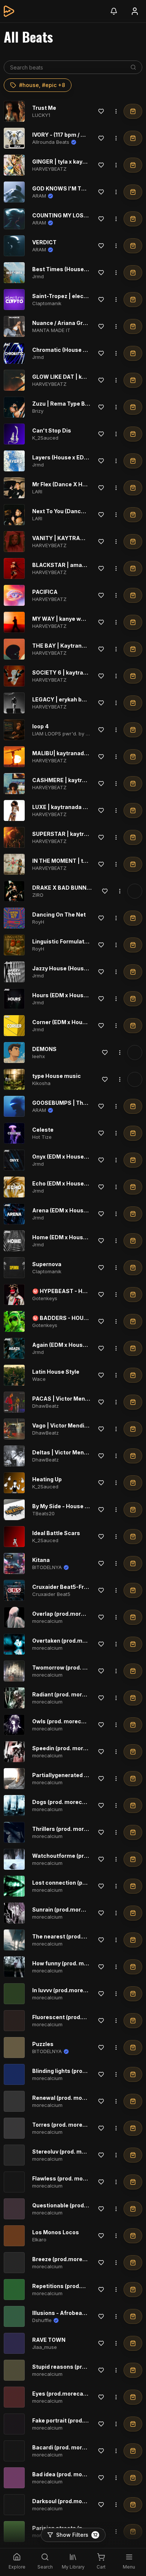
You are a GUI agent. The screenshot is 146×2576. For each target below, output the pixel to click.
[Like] (101, 111)
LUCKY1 (41, 115)
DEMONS (44, 1049)
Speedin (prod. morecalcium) (71, 1748)
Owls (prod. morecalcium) (67, 1721)
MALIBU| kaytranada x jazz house (77, 753)
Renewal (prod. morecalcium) (72, 2098)
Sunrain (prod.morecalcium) (70, 1909)
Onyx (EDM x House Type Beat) (73, 1157)
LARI (37, 492)
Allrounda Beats (51, 142)
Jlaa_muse (45, 2347)
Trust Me (44, 108)
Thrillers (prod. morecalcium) (72, 1829)
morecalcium (47, 1621)
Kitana (41, 1560)
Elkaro (39, 2239)
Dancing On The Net (59, 915)
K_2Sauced (45, 438)
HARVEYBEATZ (49, 169)
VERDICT (44, 242)
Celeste (43, 1130)
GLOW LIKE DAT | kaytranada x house (82, 377)
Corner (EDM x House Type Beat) (76, 1022)
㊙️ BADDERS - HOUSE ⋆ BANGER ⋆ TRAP (86, 1318)
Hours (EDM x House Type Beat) (74, 995)
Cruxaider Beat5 (51, 1594)
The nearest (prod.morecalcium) (76, 1936)
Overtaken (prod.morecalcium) (74, 1641)
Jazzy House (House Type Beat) (75, 968)
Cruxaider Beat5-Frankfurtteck (74, 1587)
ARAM (39, 196)
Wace (39, 1379)
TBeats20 (43, 1513)
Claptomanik (47, 303)
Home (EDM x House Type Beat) (74, 1237)
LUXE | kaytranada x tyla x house (76, 807)
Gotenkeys (45, 1298)
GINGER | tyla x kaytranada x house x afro (87, 162)
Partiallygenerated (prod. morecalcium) (85, 1775)
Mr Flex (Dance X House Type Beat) (79, 484)
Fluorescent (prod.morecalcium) (76, 2017)
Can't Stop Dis (52, 430)
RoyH (38, 922)
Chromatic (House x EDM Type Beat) (81, 350)
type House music (57, 1076)
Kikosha (41, 1083)
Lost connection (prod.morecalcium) (81, 1883)
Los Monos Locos (56, 2232)
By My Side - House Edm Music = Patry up (87, 1506)
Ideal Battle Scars (56, 1533)
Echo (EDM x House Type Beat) (73, 1183)
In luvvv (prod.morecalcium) (69, 1990)
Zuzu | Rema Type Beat (63, 404)
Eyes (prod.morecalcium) (66, 2394)
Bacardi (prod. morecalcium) (71, 2447)
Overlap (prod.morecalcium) (70, 1614)
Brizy (38, 411)
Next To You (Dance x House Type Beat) (85, 511)
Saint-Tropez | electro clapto (71, 296)
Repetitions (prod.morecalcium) (75, 2286)
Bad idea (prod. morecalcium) (72, 2474)
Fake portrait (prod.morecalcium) (77, 2420)
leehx (39, 1056)
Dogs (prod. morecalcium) (67, 1802)
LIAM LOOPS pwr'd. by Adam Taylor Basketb (84, 734)
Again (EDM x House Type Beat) (74, 1345)
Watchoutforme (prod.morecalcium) (81, 1856)
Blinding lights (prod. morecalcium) (79, 2071)
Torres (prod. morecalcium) (69, 2125)
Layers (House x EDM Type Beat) (75, 457)
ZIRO (38, 895)
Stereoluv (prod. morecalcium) (73, 2152)
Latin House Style (56, 1372)
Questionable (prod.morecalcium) (78, 2205)
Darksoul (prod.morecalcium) (72, 2501)
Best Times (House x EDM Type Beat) (82, 269)
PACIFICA (45, 592)
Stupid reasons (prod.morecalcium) (80, 2367)
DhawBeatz (45, 1406)
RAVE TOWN (49, 2340)
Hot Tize (42, 1137)
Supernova (47, 1264)
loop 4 (40, 726)
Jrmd (38, 276)
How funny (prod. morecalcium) (74, 1963)
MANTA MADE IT (51, 330)
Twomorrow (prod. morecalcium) (76, 1667)
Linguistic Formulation (62, 941)
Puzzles (43, 2044)
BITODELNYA (47, 1567)
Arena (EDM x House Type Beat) (74, 1210)
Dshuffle (42, 2320)
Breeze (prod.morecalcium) (69, 2259)
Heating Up (47, 1479)
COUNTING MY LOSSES (63, 215)
